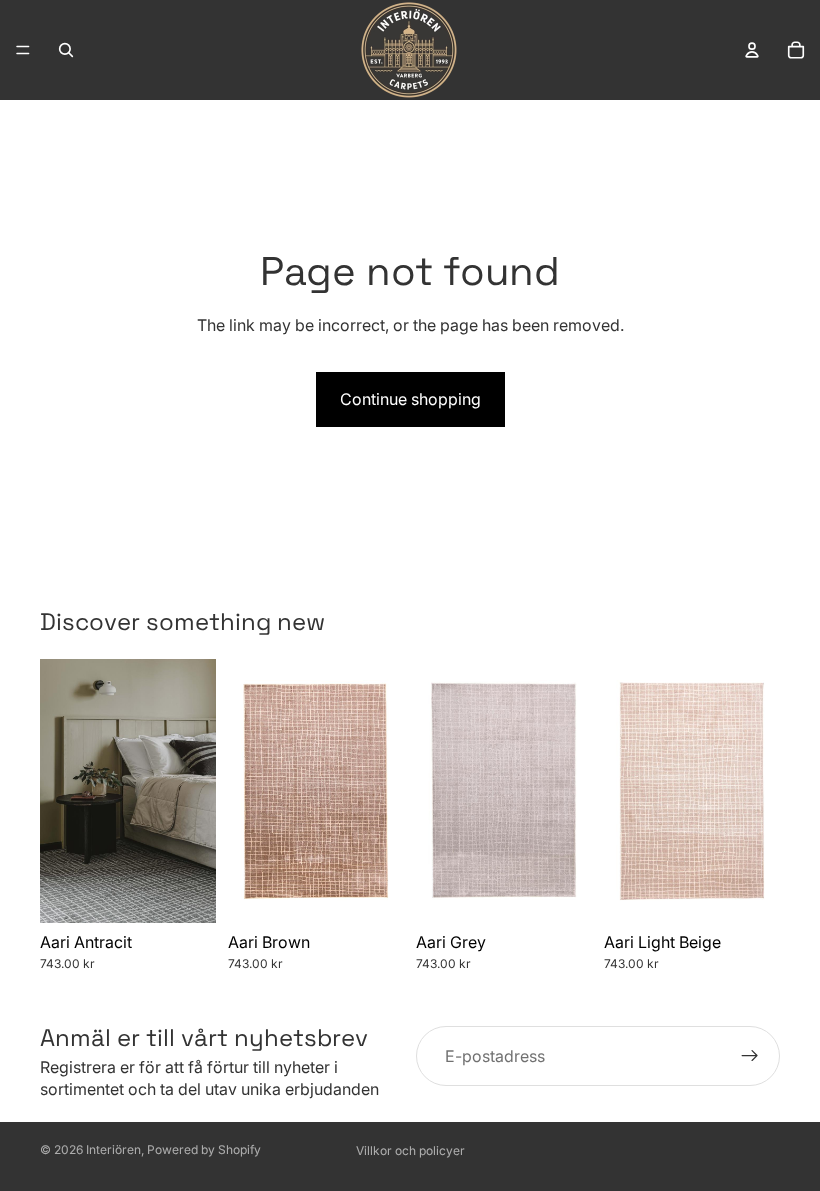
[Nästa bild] (194, 791)
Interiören (113, 1149)
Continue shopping (410, 399)
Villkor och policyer (410, 1150)
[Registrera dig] (750, 1056)
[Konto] (752, 50)
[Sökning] (66, 50)
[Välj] (185, 892)
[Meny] (23, 50)
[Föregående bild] (62, 791)
